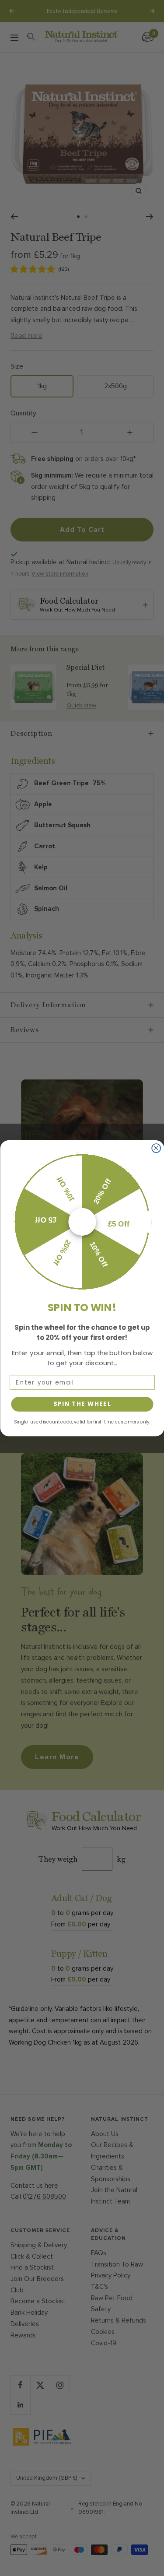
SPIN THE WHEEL (82, 1404)
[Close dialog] (156, 1148)
